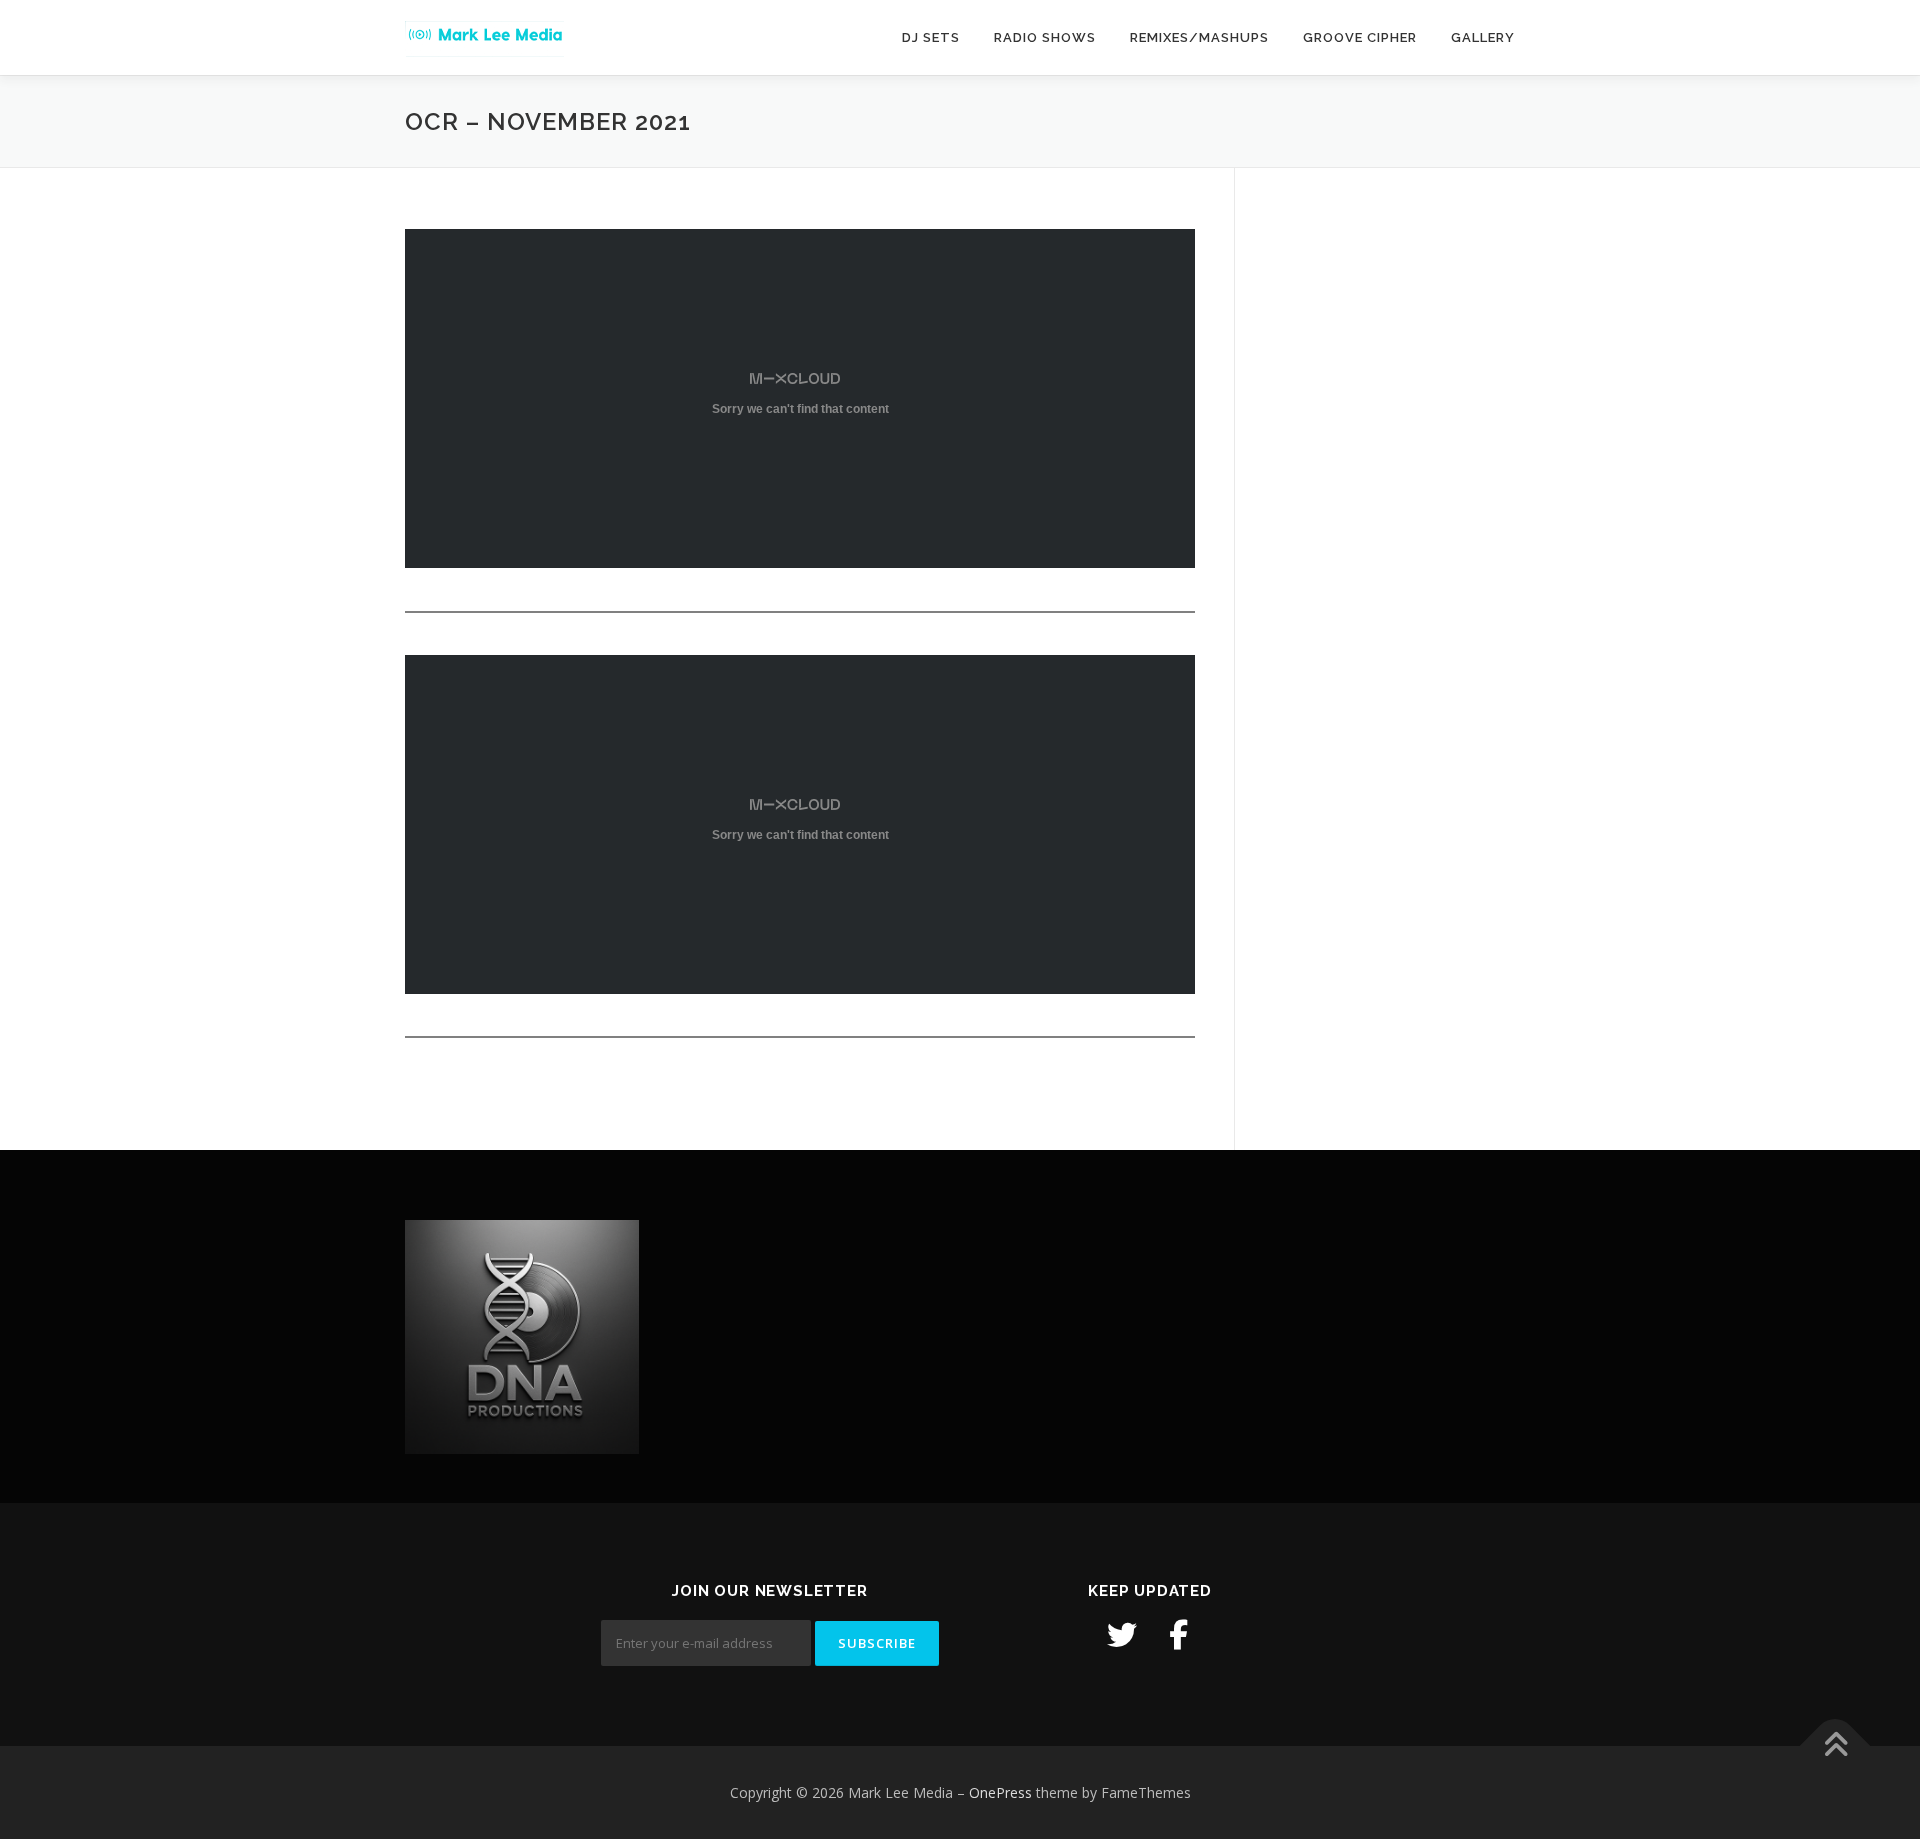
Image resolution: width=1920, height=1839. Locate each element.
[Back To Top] (1835, 1745)
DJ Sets (931, 37)
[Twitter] (1122, 1635)
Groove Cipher (1360, 37)
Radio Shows (1045, 37)
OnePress (1000, 1792)
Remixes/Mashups (1199, 37)
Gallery (1483, 37)
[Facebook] (1178, 1635)
